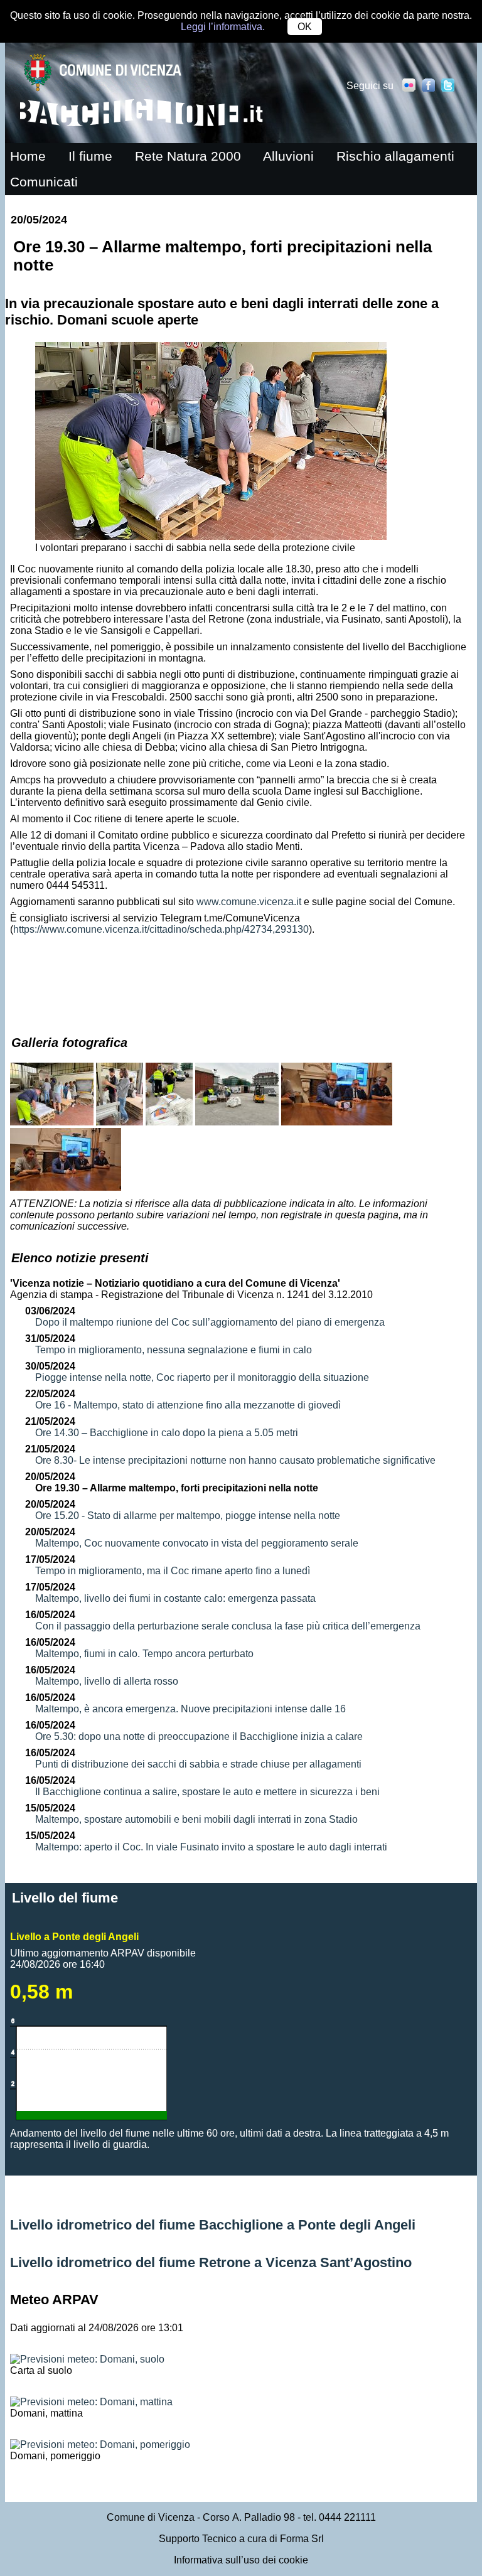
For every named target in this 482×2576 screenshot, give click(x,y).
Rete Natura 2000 (188, 156)
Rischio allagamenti (395, 156)
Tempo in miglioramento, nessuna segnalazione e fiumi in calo (174, 1350)
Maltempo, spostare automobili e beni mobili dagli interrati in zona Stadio (196, 1819)
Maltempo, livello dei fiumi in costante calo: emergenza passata (175, 1598)
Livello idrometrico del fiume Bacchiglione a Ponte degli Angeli (213, 2225)
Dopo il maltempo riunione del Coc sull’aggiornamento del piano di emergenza (210, 1322)
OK (305, 27)
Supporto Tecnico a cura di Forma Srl (241, 2539)
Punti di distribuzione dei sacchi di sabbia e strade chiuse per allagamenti (198, 1764)
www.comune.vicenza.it (249, 902)
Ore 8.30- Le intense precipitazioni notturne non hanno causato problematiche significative (235, 1460)
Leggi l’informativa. (223, 27)
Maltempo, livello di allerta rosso (107, 1681)
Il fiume (90, 156)
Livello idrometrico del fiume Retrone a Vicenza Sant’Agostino (211, 2262)
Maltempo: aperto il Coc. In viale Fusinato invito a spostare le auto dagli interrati (211, 1847)
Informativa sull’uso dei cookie (241, 2560)
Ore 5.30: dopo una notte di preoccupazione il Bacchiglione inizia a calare (199, 1736)
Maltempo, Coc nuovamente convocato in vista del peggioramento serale (197, 1543)
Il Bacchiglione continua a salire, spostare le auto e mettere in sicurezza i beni (207, 1792)
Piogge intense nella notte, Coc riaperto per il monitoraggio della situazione (202, 1377)
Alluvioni (288, 156)
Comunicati (44, 182)
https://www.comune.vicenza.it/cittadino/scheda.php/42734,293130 (161, 929)
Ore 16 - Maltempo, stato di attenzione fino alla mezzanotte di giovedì (188, 1405)
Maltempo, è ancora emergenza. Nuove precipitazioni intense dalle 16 (190, 1709)
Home (28, 156)
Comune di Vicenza (151, 2517)
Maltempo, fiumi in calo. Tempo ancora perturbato (144, 1654)
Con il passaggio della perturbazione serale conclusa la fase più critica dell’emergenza (228, 1626)
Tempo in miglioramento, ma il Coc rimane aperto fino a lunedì (173, 1571)
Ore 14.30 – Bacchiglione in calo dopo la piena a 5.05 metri (167, 1433)
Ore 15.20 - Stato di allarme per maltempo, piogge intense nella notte (188, 1516)
